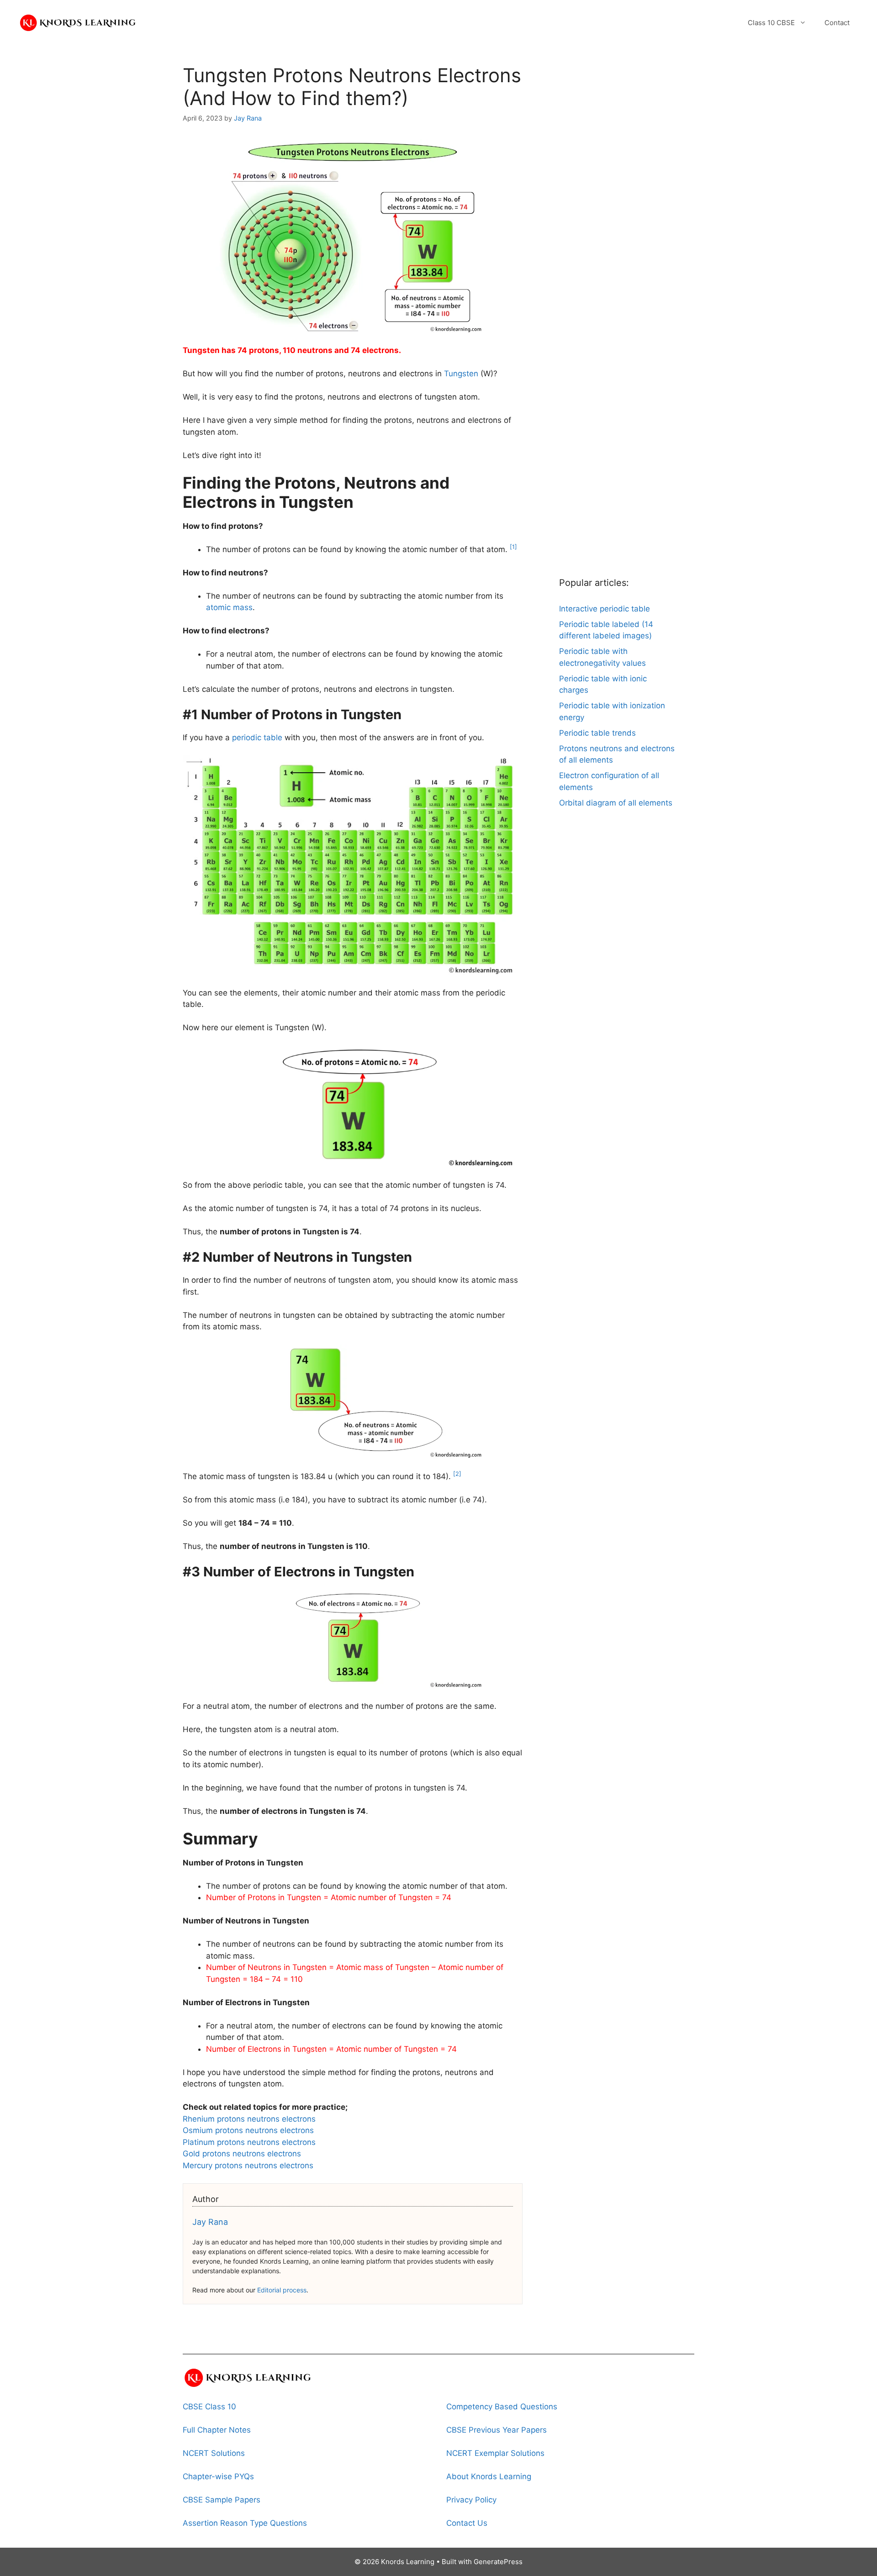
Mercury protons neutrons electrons (248, 2165)
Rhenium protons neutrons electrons (249, 2119)
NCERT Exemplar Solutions (495, 2453)
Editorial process (282, 2290)
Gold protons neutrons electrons (242, 2154)
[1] (513, 547)
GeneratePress (498, 2562)
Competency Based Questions (502, 2407)
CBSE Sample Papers (222, 2500)
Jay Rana (210, 2222)
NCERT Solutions (214, 2453)
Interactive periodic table (605, 609)
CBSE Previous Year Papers (497, 2430)
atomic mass (229, 607)
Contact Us (467, 2523)
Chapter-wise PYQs (218, 2476)
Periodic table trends (597, 733)
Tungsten (461, 374)
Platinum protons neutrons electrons (249, 2142)
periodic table (257, 738)
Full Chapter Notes (217, 2430)
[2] (457, 1474)
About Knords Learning (489, 2476)
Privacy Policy (471, 2500)
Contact (837, 23)
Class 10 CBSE (771, 23)
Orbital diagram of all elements (616, 803)
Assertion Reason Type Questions (245, 2523)
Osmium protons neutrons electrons (248, 2130)
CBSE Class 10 (209, 2407)
